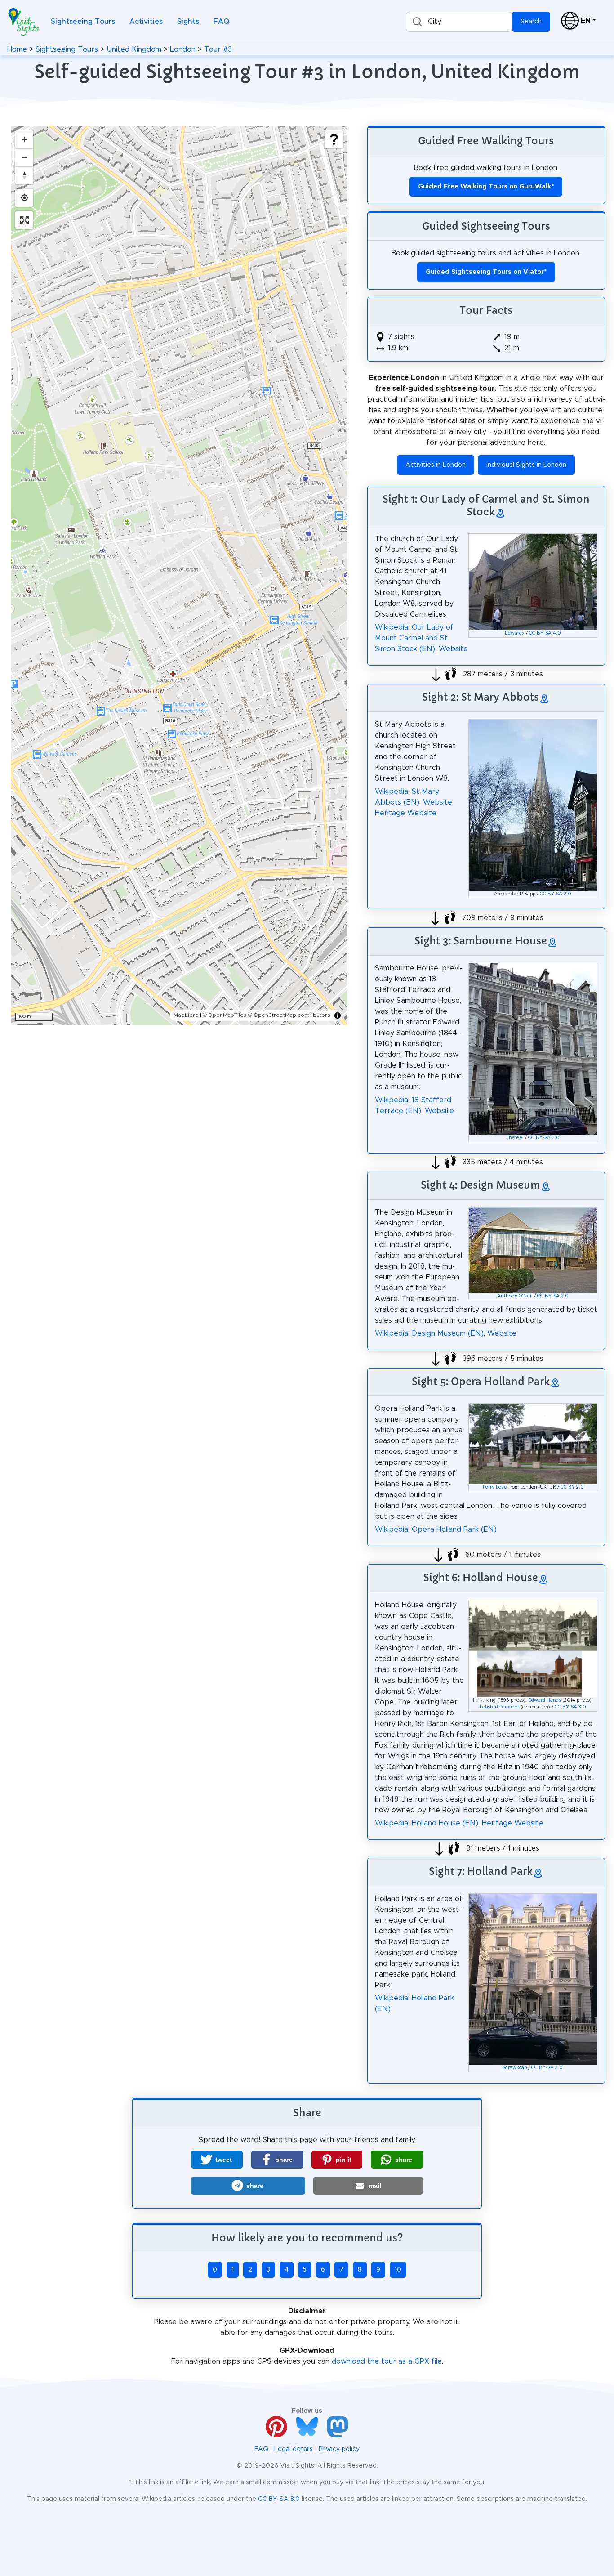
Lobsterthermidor (499, 1707)
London (183, 49)
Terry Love (494, 1487)
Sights (188, 22)
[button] (217, 2160)
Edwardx (515, 633)
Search (531, 22)
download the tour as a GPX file (387, 2361)
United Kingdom (134, 49)
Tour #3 (218, 49)
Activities (146, 22)
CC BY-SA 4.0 (545, 633)
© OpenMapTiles (225, 1015)
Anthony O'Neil (515, 1296)
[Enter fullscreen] (24, 220)
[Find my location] (24, 198)
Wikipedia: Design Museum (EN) (429, 1333)
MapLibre (186, 1015)
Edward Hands (545, 1700)
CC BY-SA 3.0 (544, 1138)
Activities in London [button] (436, 465)
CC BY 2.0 (572, 1487)
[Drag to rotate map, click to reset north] (24, 175)
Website (453, 649)
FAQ (221, 22)
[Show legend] (334, 139)
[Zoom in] (24, 139)
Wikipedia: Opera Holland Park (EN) (436, 1529)
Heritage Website (406, 813)
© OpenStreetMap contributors (289, 1015)
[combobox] (459, 22)
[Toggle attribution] (338, 1015)
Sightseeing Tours (83, 22)
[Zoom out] (24, 157)
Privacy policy (339, 2449)
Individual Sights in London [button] (526, 465)
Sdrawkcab (515, 2068)
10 (398, 2270)
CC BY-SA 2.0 (556, 894)
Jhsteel (515, 1138)
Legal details (294, 2449)
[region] (179, 576)
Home (17, 49)
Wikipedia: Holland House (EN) (427, 1823)
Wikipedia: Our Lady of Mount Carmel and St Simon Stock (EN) (414, 638)
